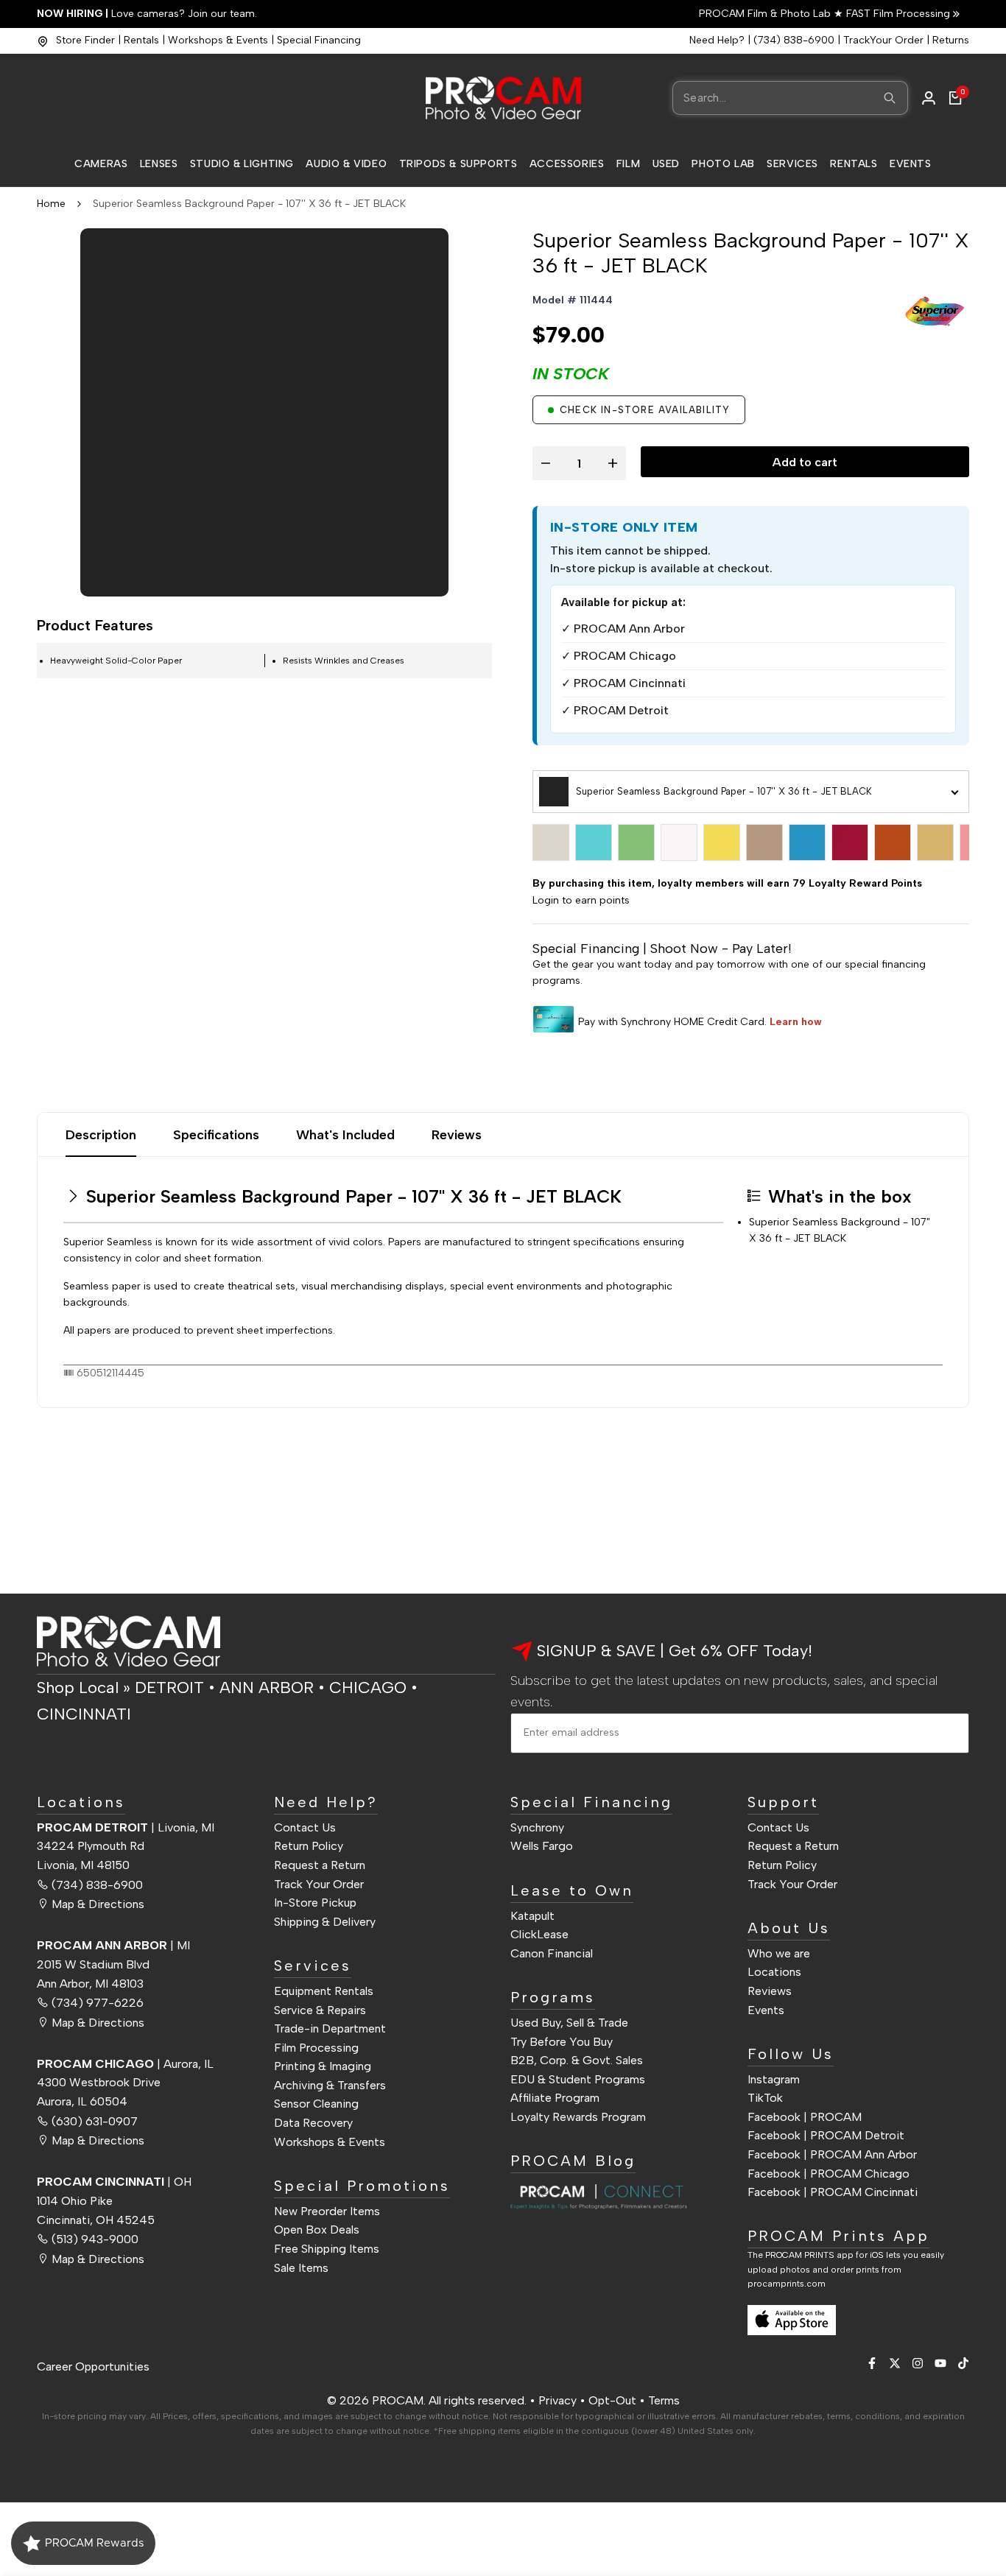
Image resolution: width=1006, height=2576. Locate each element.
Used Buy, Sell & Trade (569, 2023)
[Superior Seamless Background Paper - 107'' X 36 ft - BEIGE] (764, 842)
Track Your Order (319, 1884)
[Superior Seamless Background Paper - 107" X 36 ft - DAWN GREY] (551, 842)
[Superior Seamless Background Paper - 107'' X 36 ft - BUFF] (935, 842)
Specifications (216, 1135)
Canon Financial (552, 1953)
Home (51, 204)
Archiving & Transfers (330, 2085)
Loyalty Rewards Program (578, 2117)
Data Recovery (313, 2123)
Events (766, 2010)
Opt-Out (612, 2400)
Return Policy (309, 1846)
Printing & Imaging (323, 2066)
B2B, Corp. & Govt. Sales (577, 2060)
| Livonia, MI (126, 1827)
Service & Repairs (320, 2010)
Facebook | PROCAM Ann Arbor (832, 2154)
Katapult (532, 1916)
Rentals (141, 40)
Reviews (457, 1135)
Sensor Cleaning (316, 2104)
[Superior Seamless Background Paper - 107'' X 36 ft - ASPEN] (722, 842)
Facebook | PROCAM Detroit (826, 2135)
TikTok (765, 2098)
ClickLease (539, 1934)
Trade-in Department (330, 2028)
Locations (774, 1972)
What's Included (345, 1135)
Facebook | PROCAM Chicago (829, 2174)
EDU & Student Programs (578, 2079)
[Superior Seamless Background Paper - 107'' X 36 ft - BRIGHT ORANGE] (893, 842)
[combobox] (790, 98)
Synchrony (537, 1827)
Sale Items (301, 2268)
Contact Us (305, 1827)
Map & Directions (98, 1904)
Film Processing (316, 2048)
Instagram (774, 2079)
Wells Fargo (542, 1846)
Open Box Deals (317, 2230)
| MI (113, 1945)
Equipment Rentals (324, 1991)
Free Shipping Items (327, 2249)
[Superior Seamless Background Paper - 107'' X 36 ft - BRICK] (850, 842)
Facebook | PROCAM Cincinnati (833, 2192)
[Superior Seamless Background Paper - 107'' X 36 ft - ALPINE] (594, 842)
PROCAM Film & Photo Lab (766, 14)
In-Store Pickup (315, 1903)
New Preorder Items (327, 2211)
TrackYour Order (883, 40)
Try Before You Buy (562, 2042)
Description (101, 1135)
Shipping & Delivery (325, 1922)
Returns (951, 40)
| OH (114, 2182)
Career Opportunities (93, 2366)
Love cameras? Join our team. (147, 14)
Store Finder (85, 40)
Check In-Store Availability (645, 410)
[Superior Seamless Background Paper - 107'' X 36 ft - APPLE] (636, 842)
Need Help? (717, 40)
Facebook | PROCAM (805, 2117)
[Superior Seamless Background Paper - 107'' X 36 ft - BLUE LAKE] (807, 842)
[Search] (890, 98)
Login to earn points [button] (581, 900)
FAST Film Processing (897, 14)
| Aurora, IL (125, 2064)
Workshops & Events (218, 40)
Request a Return (320, 1865)
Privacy (557, 2400)
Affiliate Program (555, 2098)
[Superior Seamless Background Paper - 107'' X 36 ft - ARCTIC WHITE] (679, 842)
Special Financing (319, 40)
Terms (664, 2400)
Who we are (779, 1953)
